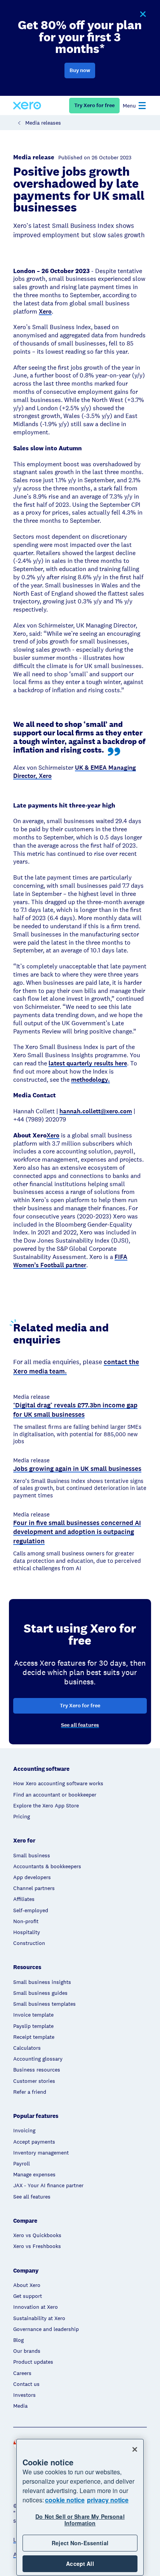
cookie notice (65, 2500)
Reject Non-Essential (80, 2543)
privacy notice (108, 2500)
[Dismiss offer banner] (143, 14)
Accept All (80, 2564)
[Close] (135, 2449)
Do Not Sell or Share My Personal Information (80, 2520)
